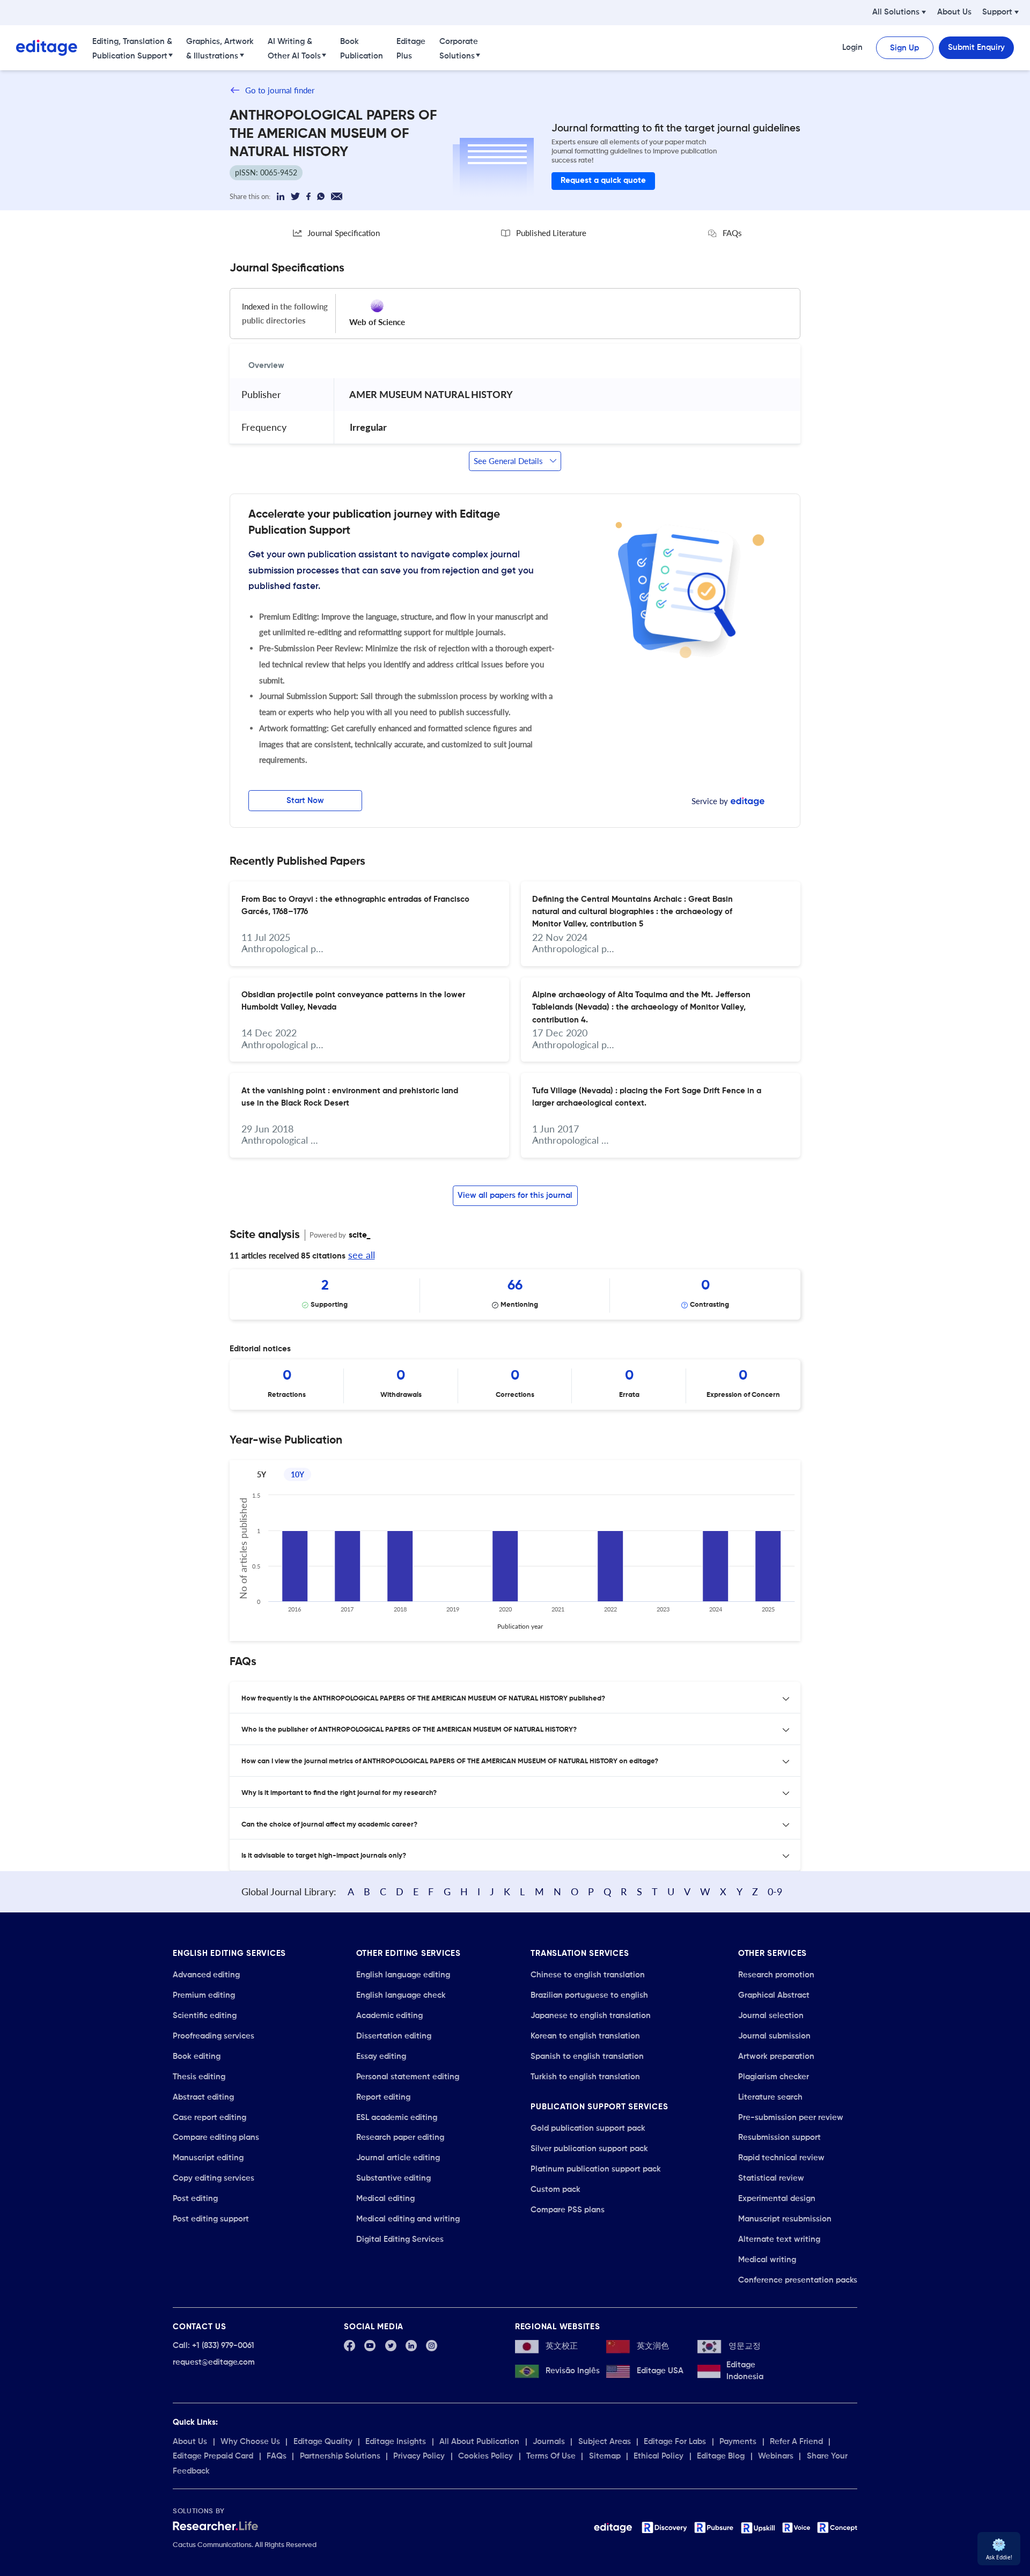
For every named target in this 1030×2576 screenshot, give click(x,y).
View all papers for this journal (515, 1195)
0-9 (775, 1891)
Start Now (305, 801)
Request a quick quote (603, 181)
